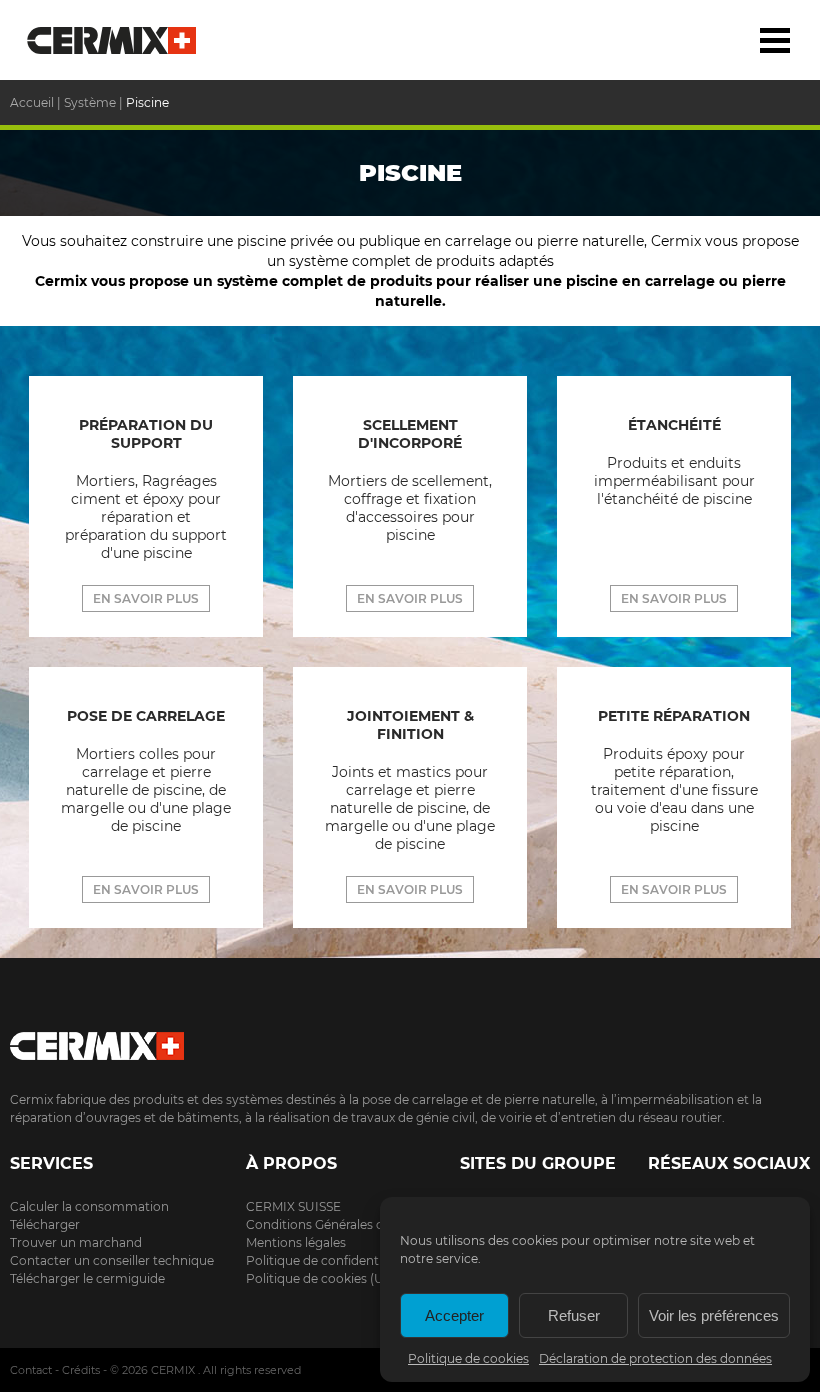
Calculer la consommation (89, 1206)
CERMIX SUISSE (293, 1206)
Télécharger (45, 1224)
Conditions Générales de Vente (337, 1224)
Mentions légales (296, 1242)
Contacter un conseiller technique (112, 1260)
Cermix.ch (410, 1039)
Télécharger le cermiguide (87, 1278)
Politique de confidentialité (326, 1260)
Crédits (81, 1370)
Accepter (454, 1315)
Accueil (112, 40)
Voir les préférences (714, 1315)
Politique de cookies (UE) (321, 1278)
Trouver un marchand (76, 1242)
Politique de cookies (468, 1358)
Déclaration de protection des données (655, 1358)
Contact (31, 1370)
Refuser (574, 1315)
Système (90, 102)
